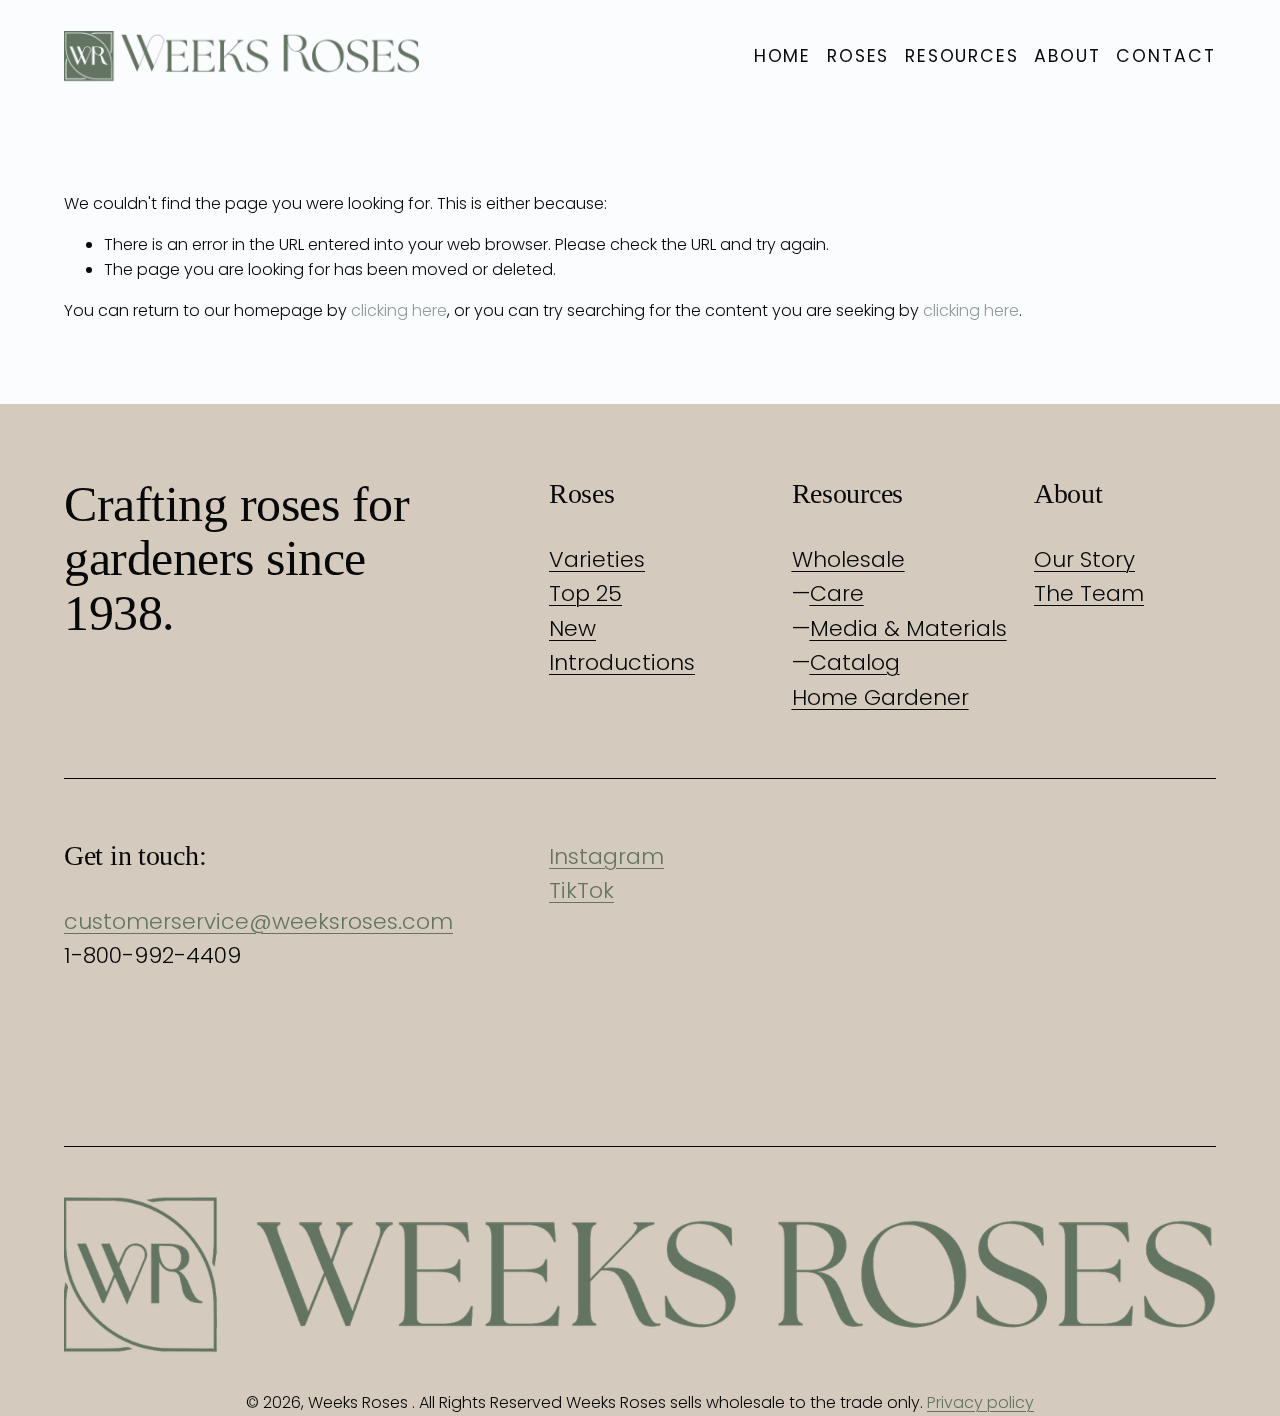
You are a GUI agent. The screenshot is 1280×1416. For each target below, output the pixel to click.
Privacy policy (980, 1402)
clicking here (399, 310)
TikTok (581, 890)
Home (783, 56)
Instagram (606, 856)
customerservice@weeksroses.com (258, 921)
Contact (1166, 56)
